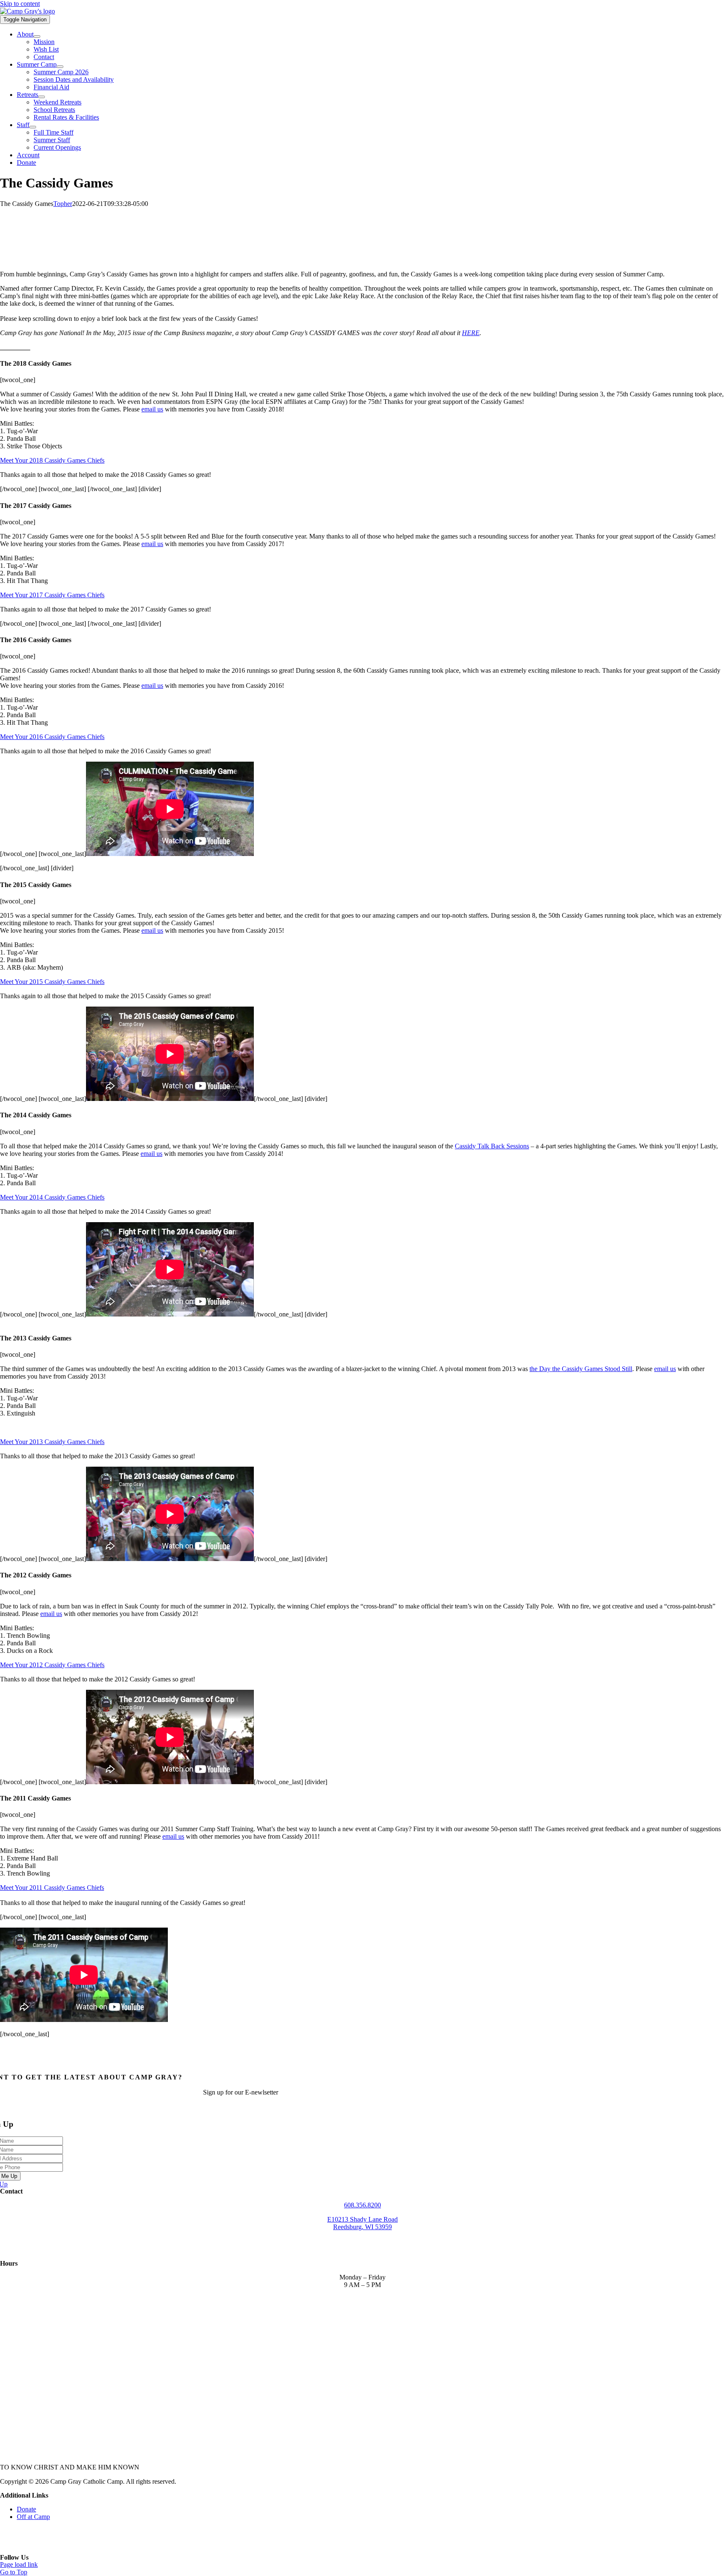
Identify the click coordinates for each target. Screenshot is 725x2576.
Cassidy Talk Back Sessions (492, 1146)
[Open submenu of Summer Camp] (60, 67)
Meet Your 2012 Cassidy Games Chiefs (52, 1665)
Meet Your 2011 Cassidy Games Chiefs (52, 1888)
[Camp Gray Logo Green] (27, 11)
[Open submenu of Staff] (33, 127)
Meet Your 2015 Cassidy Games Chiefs (52, 982)
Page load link (19, 2564)
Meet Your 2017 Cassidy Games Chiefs (52, 595)
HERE (471, 333)
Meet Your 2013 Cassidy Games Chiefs (52, 1442)
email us (152, 409)
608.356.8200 (362, 2205)
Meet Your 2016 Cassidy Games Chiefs (52, 737)
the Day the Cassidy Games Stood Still (581, 1369)
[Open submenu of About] (37, 36)
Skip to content (20, 4)
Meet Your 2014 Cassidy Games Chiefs (52, 1197)
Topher (63, 204)
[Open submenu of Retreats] (42, 97)
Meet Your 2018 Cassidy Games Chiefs (52, 460)
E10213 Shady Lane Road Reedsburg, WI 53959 (362, 2223)
